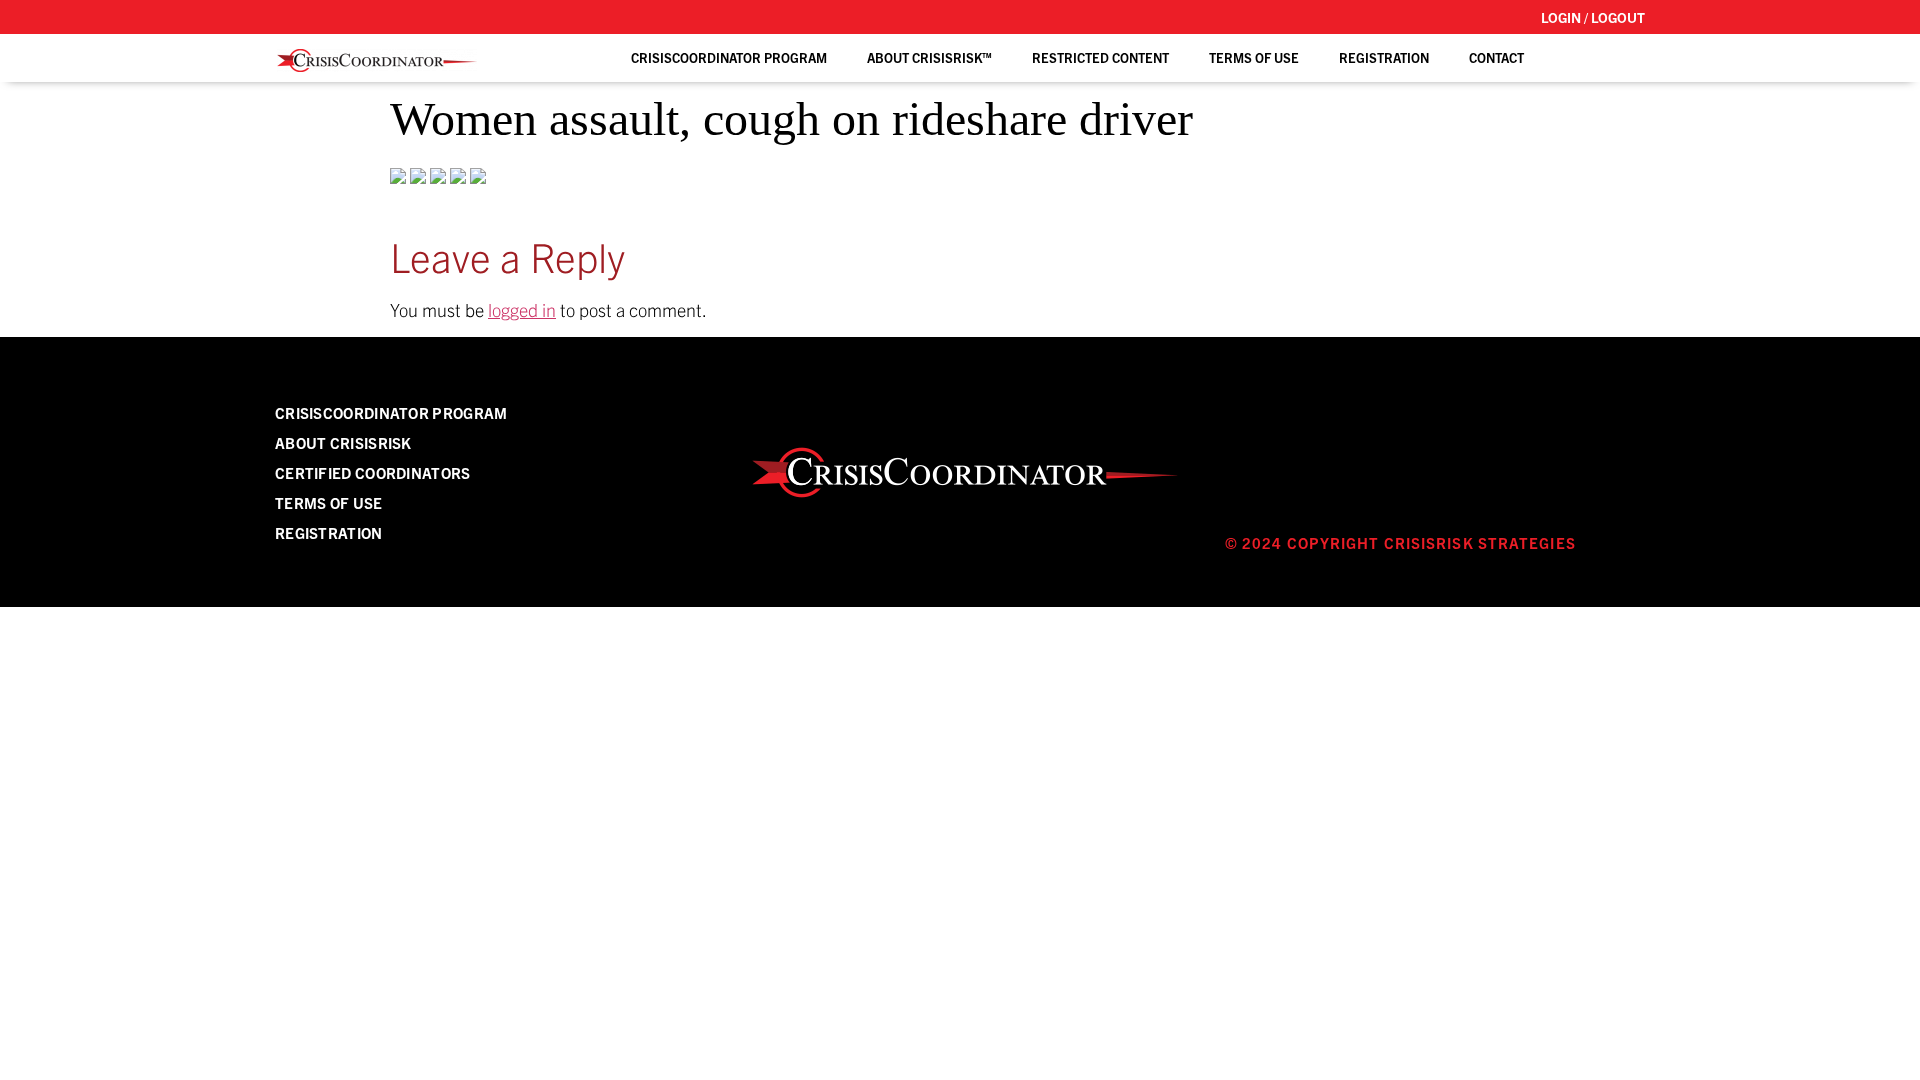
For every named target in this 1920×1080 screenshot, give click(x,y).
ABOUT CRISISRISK (343, 442)
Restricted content (1100, 57)
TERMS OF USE (1254, 57)
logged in (522, 309)
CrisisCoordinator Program (729, 57)
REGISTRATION (1384, 57)
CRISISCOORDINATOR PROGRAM (391, 412)
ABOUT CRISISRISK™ (929, 57)
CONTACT (1496, 57)
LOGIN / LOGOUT (1593, 17)
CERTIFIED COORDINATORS (373, 472)
